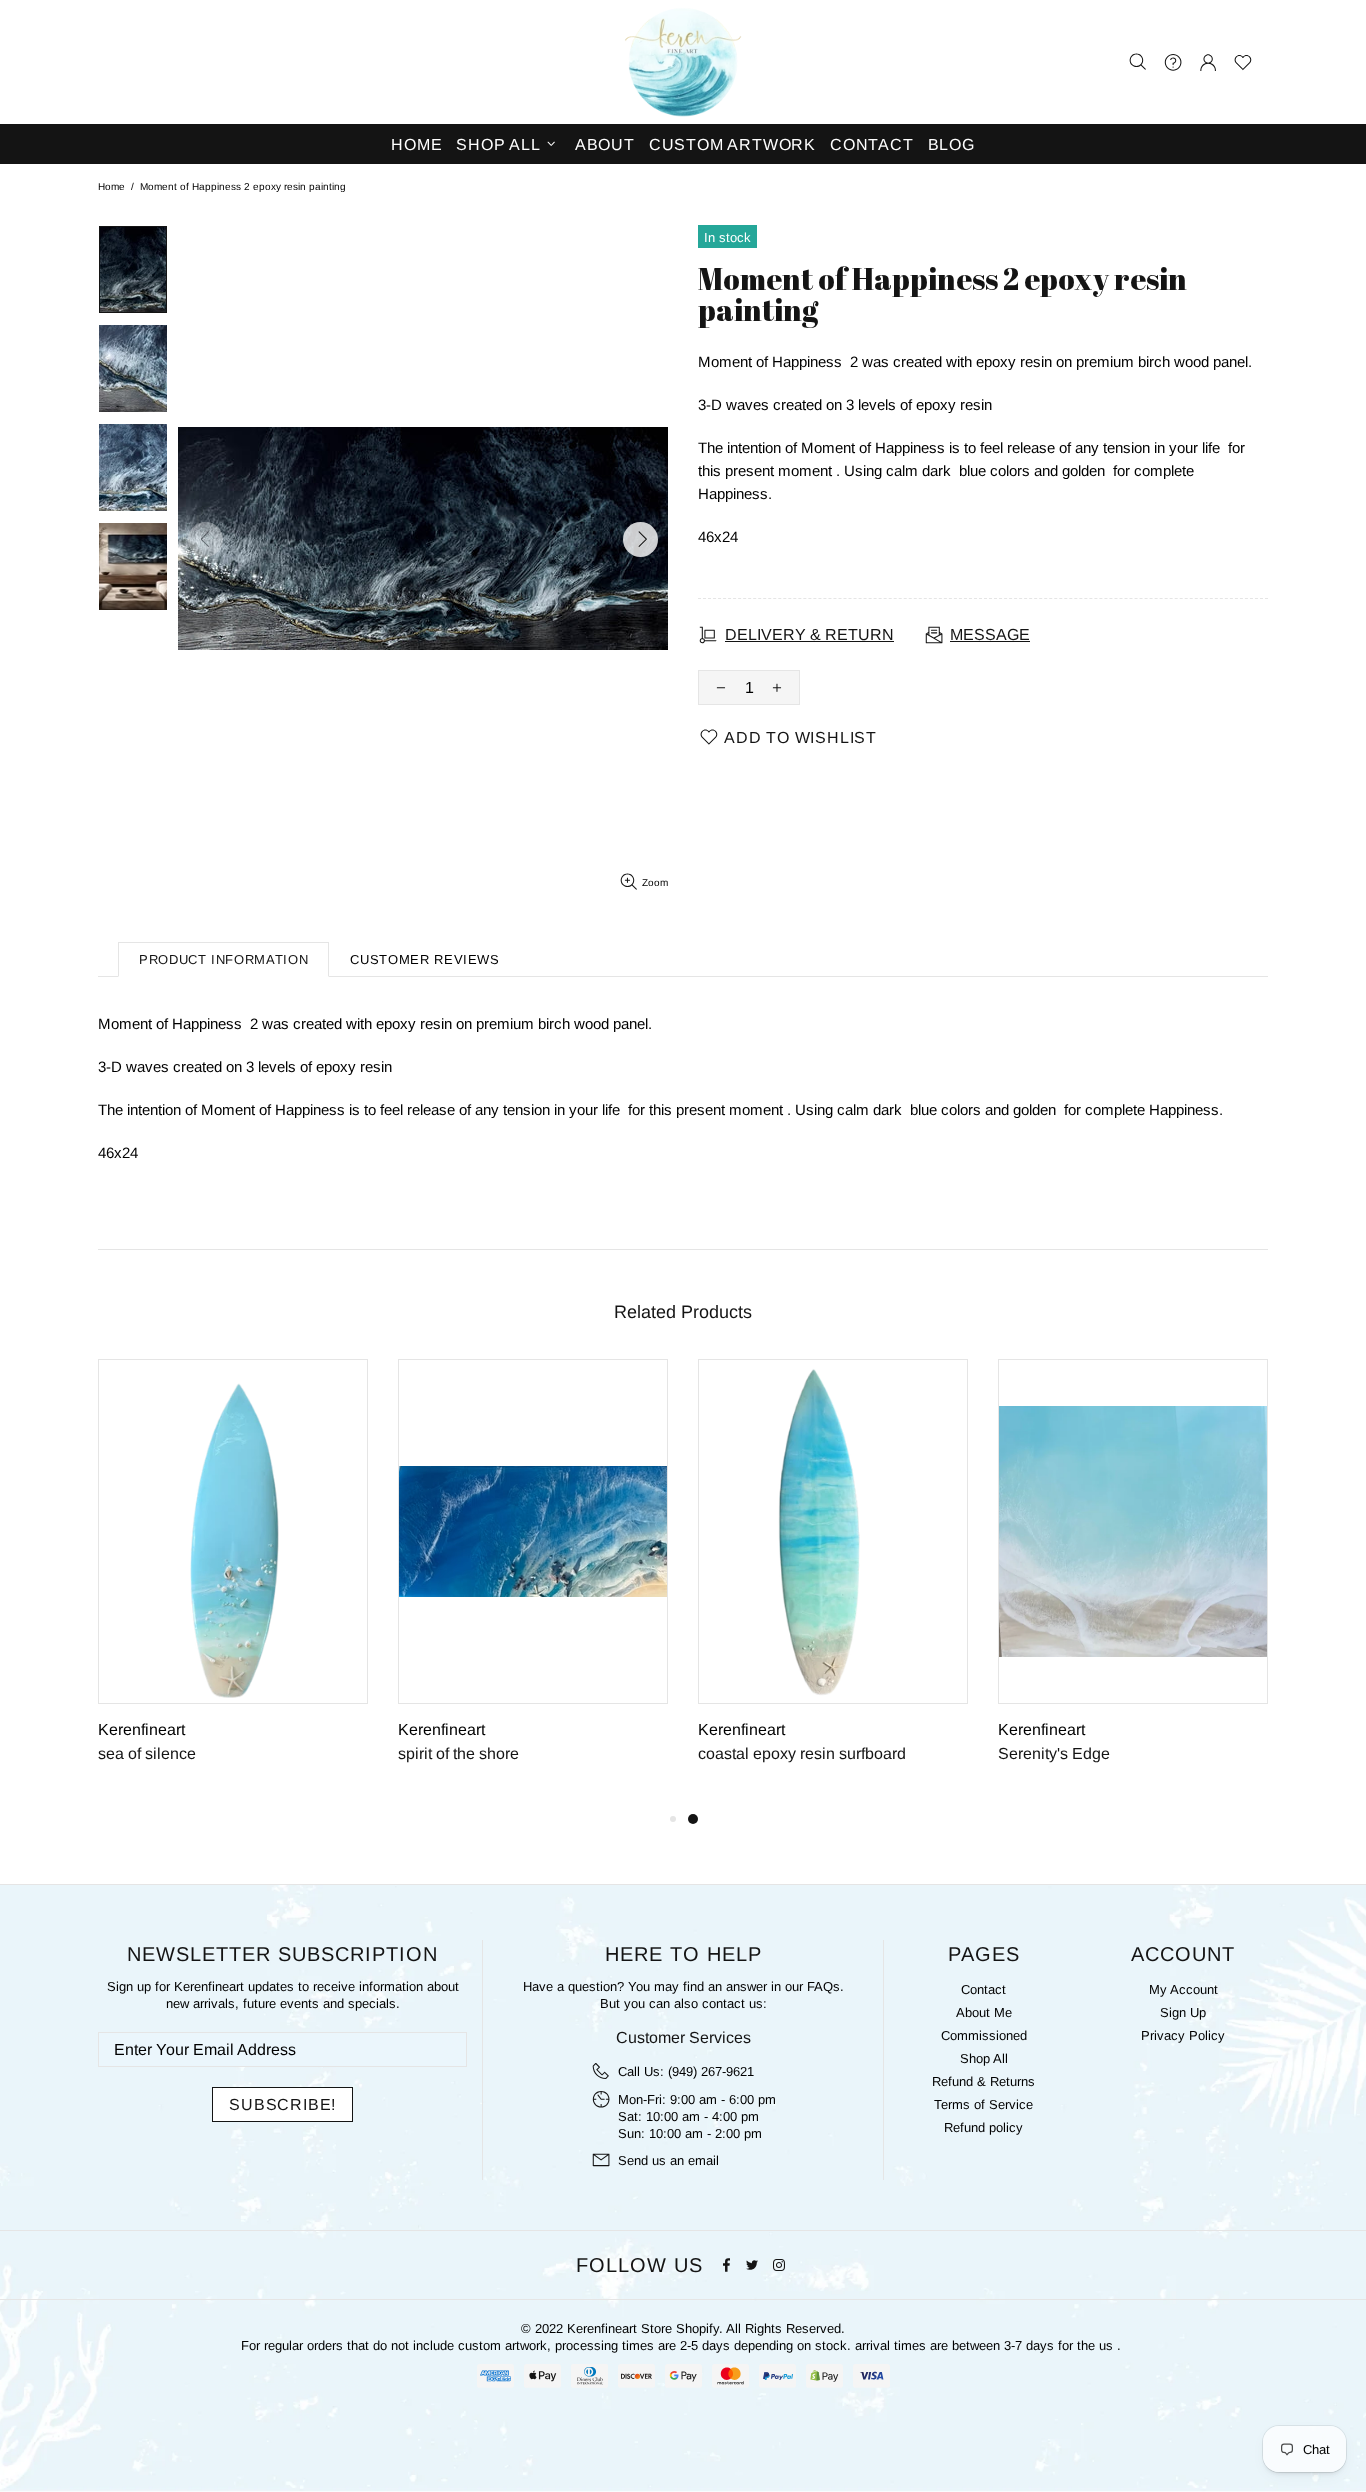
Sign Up (1183, 2012)
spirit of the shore (458, 1753)
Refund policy (983, 2127)
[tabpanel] (833, 1583)
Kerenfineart (683, 62)
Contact (983, 1989)
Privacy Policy (1183, 2035)
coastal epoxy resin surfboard (802, 1753)
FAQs (823, 1986)
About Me (984, 2012)
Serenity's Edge (1054, 1753)
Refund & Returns (983, 2081)
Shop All (984, 2058)
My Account (1183, 1989)
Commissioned (984, 2035)
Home (111, 186)
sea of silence (147, 1753)
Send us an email (668, 2160)
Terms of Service (983, 2104)
